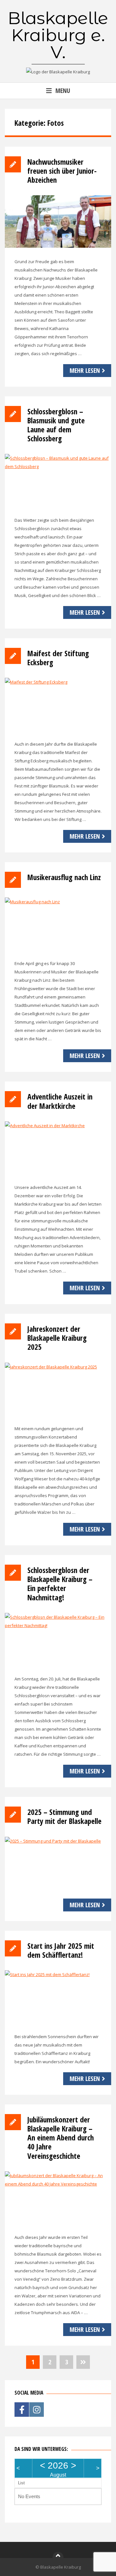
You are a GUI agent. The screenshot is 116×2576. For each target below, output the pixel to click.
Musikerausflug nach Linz (64, 877)
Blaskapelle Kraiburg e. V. (58, 35)
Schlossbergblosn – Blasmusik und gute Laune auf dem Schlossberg (56, 425)
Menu (63, 91)
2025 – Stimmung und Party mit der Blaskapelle (64, 1817)
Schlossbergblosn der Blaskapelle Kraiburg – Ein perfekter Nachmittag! (60, 1584)
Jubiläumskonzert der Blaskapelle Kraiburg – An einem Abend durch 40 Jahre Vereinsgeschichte (61, 2138)
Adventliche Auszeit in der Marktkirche (60, 1101)
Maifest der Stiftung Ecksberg (58, 658)
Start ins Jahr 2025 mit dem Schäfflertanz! (61, 1950)
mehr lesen (85, 370)
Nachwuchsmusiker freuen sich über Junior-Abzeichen (62, 171)
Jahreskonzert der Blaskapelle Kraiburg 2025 (57, 1338)
